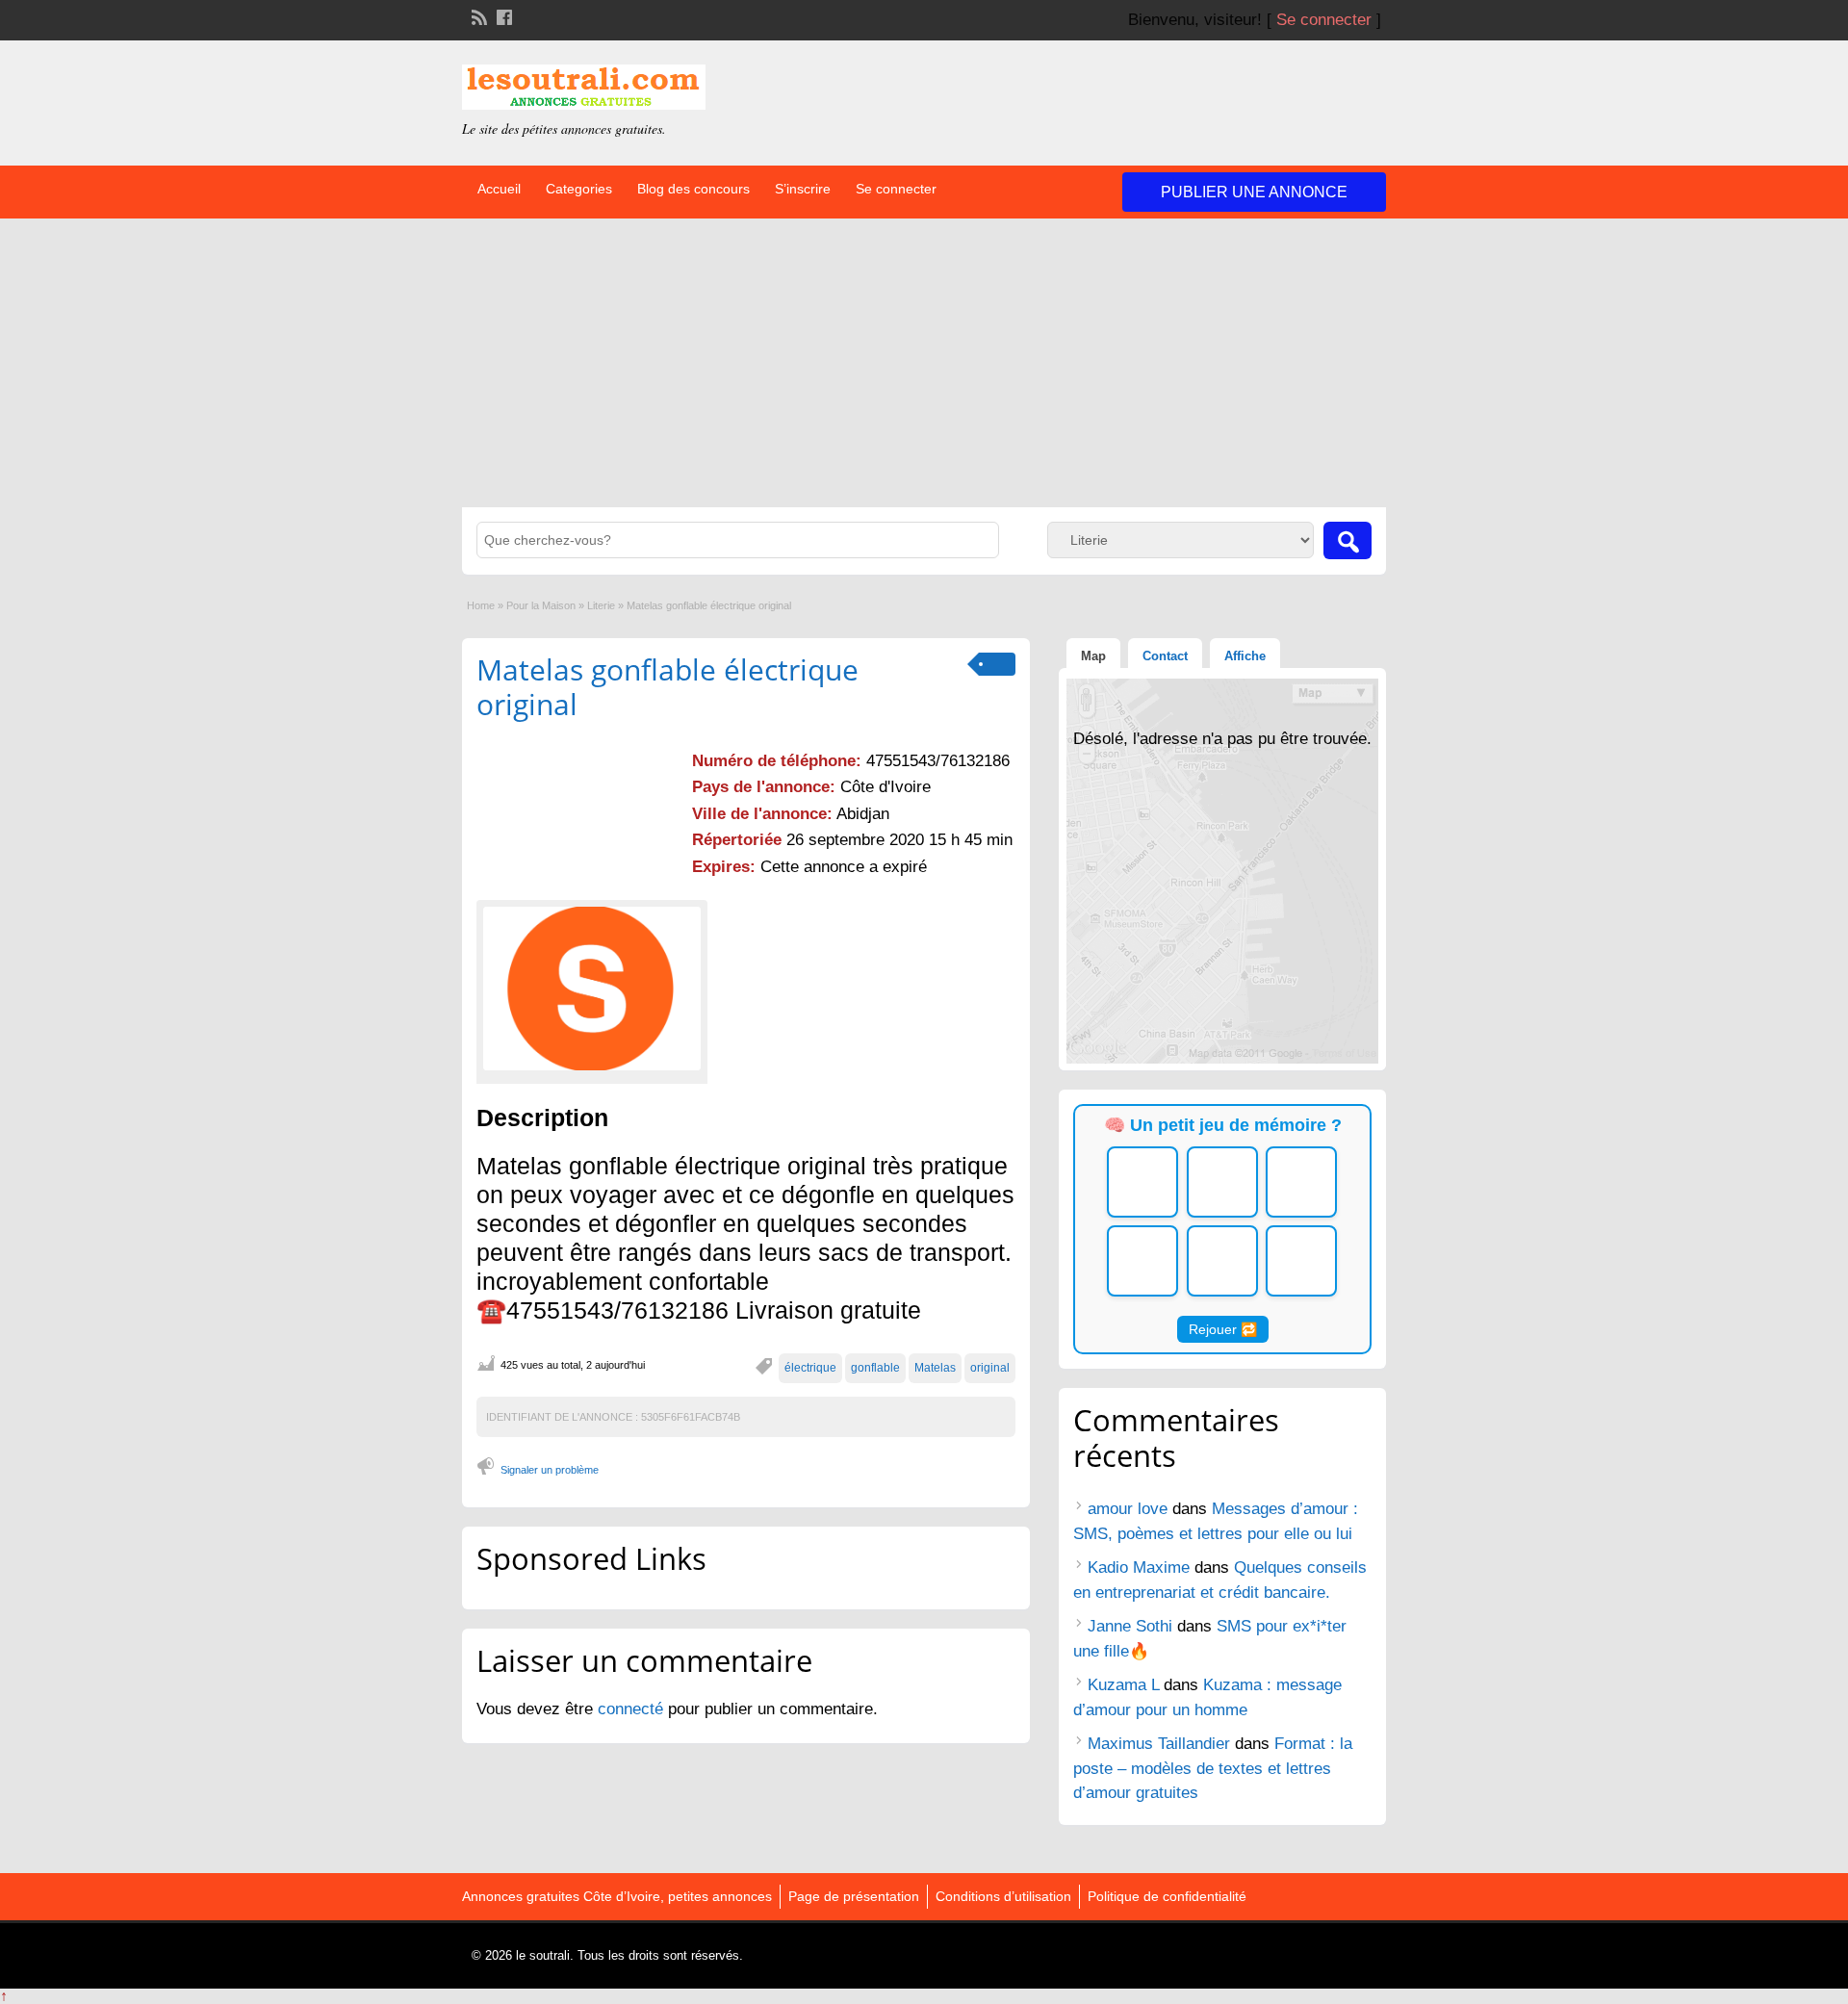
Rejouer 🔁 (1223, 1329)
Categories (579, 189)
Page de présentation (854, 1896)
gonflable (875, 1368)
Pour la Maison (541, 605)
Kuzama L (1123, 1685)
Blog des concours (693, 189)
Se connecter (1324, 20)
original (990, 1368)
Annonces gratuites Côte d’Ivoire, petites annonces (617, 1896)
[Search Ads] (1347, 540)
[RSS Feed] (477, 15)
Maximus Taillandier (1159, 1744)
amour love (1128, 1509)
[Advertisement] (924, 363)
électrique (810, 1368)
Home (481, 605)
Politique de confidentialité (1167, 1896)
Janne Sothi (1130, 1626)
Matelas (935, 1368)
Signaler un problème (550, 1470)
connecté (633, 1709)
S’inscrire (803, 189)
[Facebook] (502, 15)
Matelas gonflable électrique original (667, 687)
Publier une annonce (1254, 192)
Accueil (499, 189)
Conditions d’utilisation (1003, 1896)
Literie (601, 605)
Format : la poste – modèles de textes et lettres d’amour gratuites (1213, 1768)
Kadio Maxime (1139, 1567)
